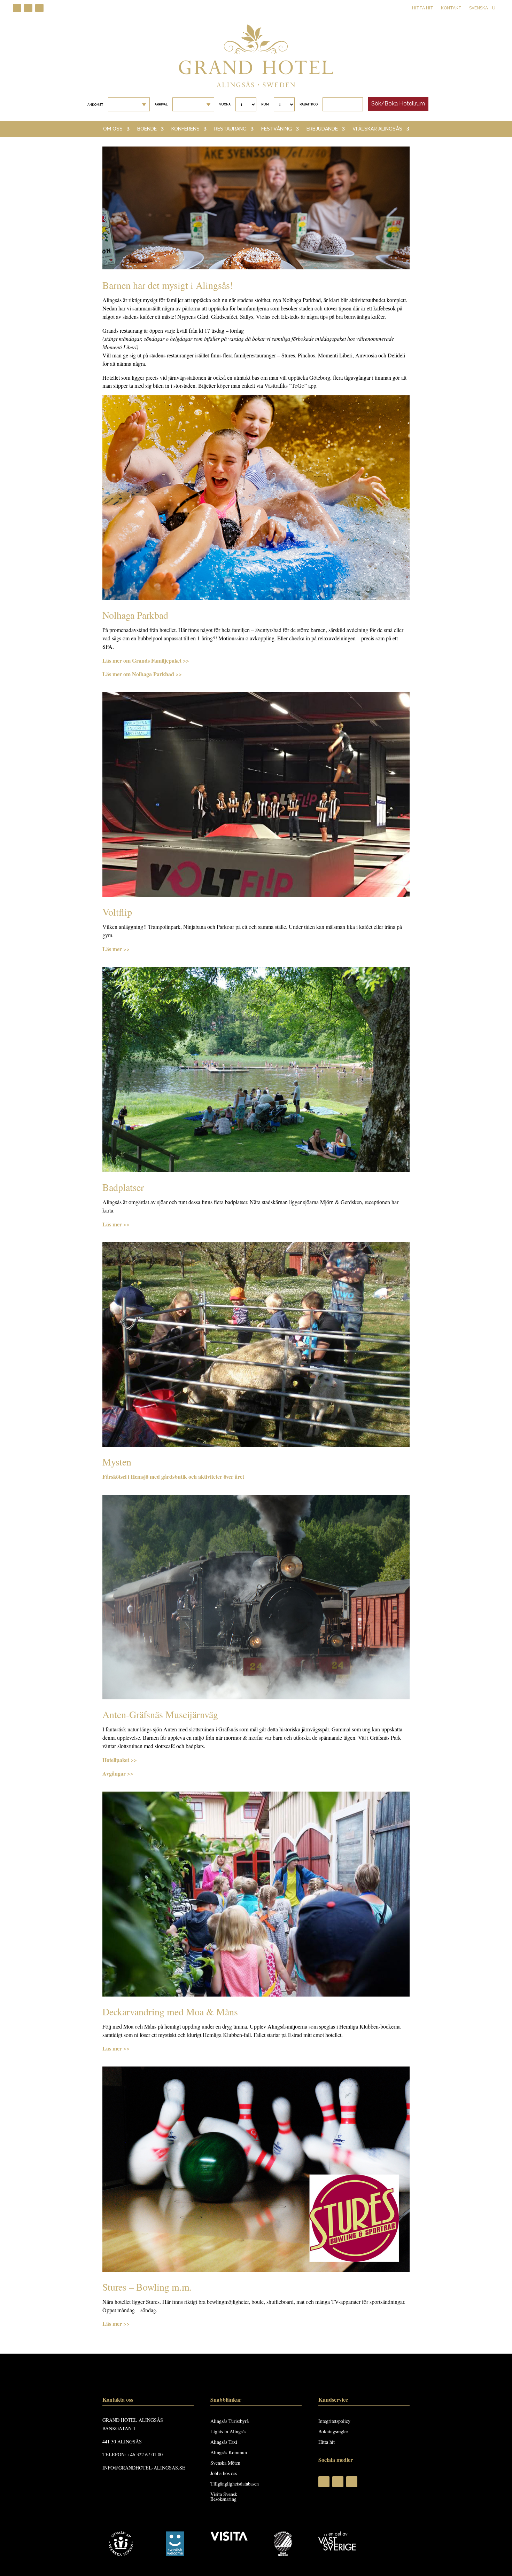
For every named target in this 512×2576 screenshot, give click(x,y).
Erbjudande (322, 129)
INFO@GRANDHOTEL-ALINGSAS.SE (144, 2468)
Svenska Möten (225, 2463)
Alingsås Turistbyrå (230, 2421)
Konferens (185, 129)
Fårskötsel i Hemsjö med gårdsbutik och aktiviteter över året (173, 1476)
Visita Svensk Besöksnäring (224, 2497)
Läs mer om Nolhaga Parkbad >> (142, 674)
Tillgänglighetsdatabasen (235, 2484)
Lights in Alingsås (228, 2432)
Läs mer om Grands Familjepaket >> (146, 660)
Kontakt (451, 8)
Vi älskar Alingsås (377, 129)
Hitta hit (423, 8)
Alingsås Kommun (229, 2453)
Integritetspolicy (334, 2421)
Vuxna (225, 104)
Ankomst (95, 105)
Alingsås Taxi (224, 2442)
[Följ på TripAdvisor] (39, 8)
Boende (147, 129)
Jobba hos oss (224, 2474)
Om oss (113, 129)
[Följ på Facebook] (17, 8)
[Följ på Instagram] (28, 8)
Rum (265, 104)
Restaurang (230, 129)
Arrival (161, 104)
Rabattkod (309, 104)
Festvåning (277, 129)
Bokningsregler (333, 2432)
